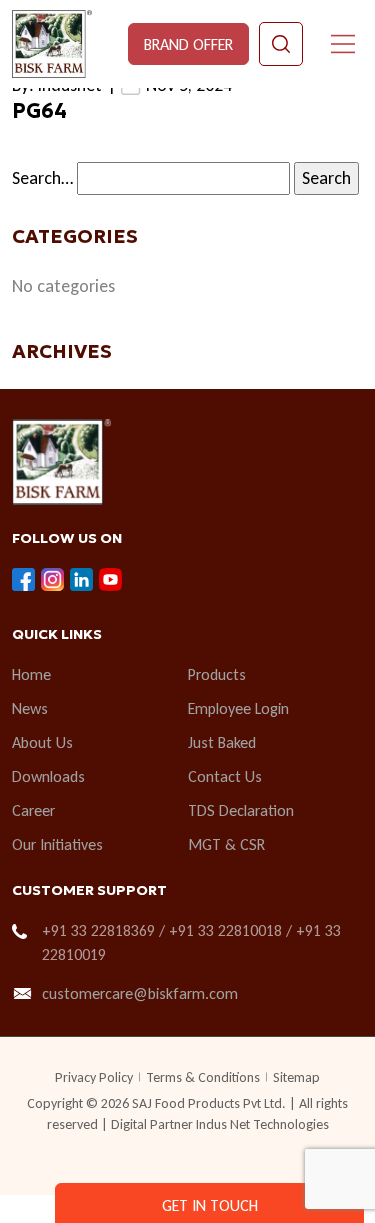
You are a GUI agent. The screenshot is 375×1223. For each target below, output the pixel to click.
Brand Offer (188, 44)
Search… (42, 178)
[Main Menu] (343, 44)
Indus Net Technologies (262, 1124)
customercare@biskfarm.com (140, 993)
